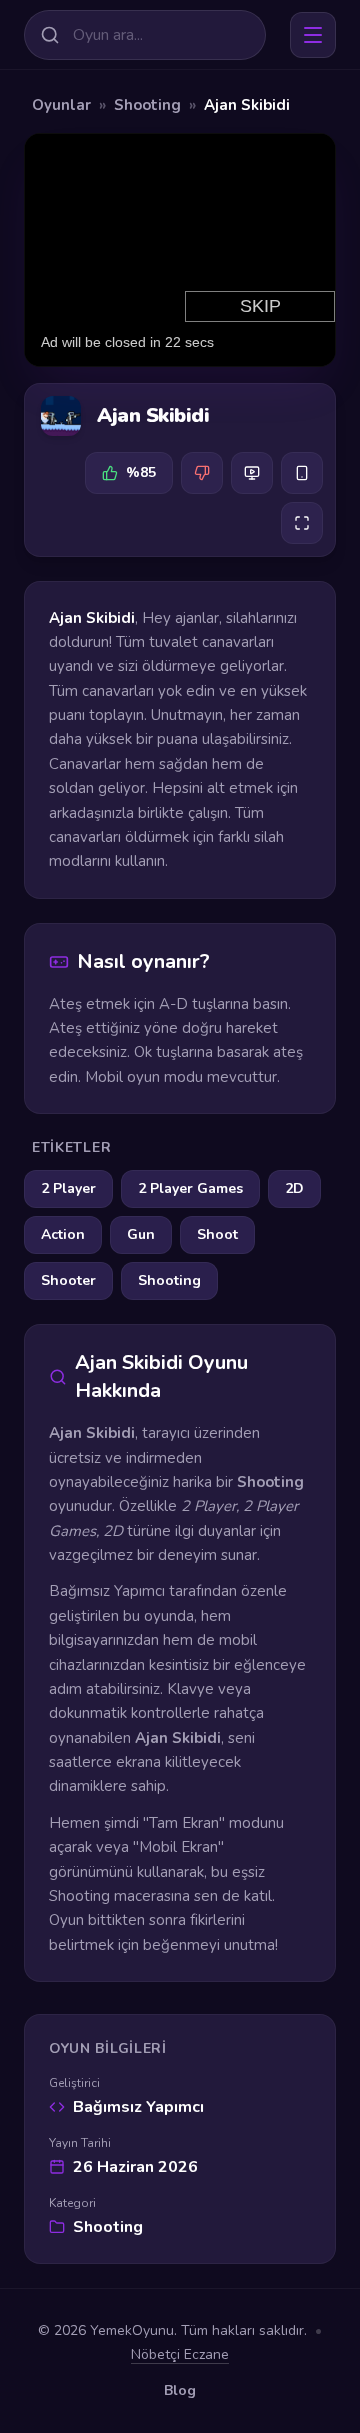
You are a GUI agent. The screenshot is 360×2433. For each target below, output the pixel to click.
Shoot (217, 1234)
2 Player (68, 1188)
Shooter (68, 1280)
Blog (180, 2390)
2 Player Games (190, 1188)
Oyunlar (61, 105)
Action (63, 1234)
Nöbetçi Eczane (180, 2354)
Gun (141, 1234)
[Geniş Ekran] (252, 473)
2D (294, 1188)
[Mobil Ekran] (302, 473)
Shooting (147, 105)
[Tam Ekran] (302, 523)
